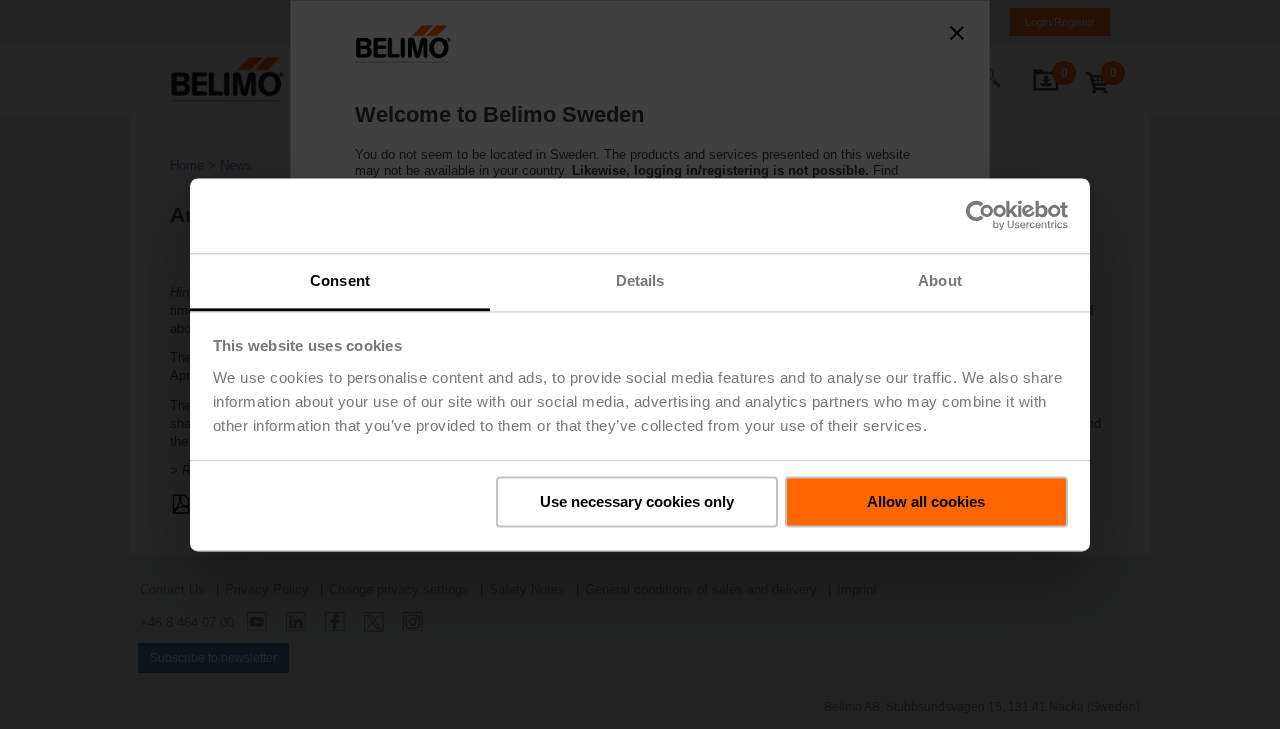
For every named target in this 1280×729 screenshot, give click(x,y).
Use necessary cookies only (637, 501)
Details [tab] (640, 280)
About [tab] (940, 280)
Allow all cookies (926, 501)
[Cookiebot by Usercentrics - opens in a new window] (980, 215)
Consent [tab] (340, 280)
